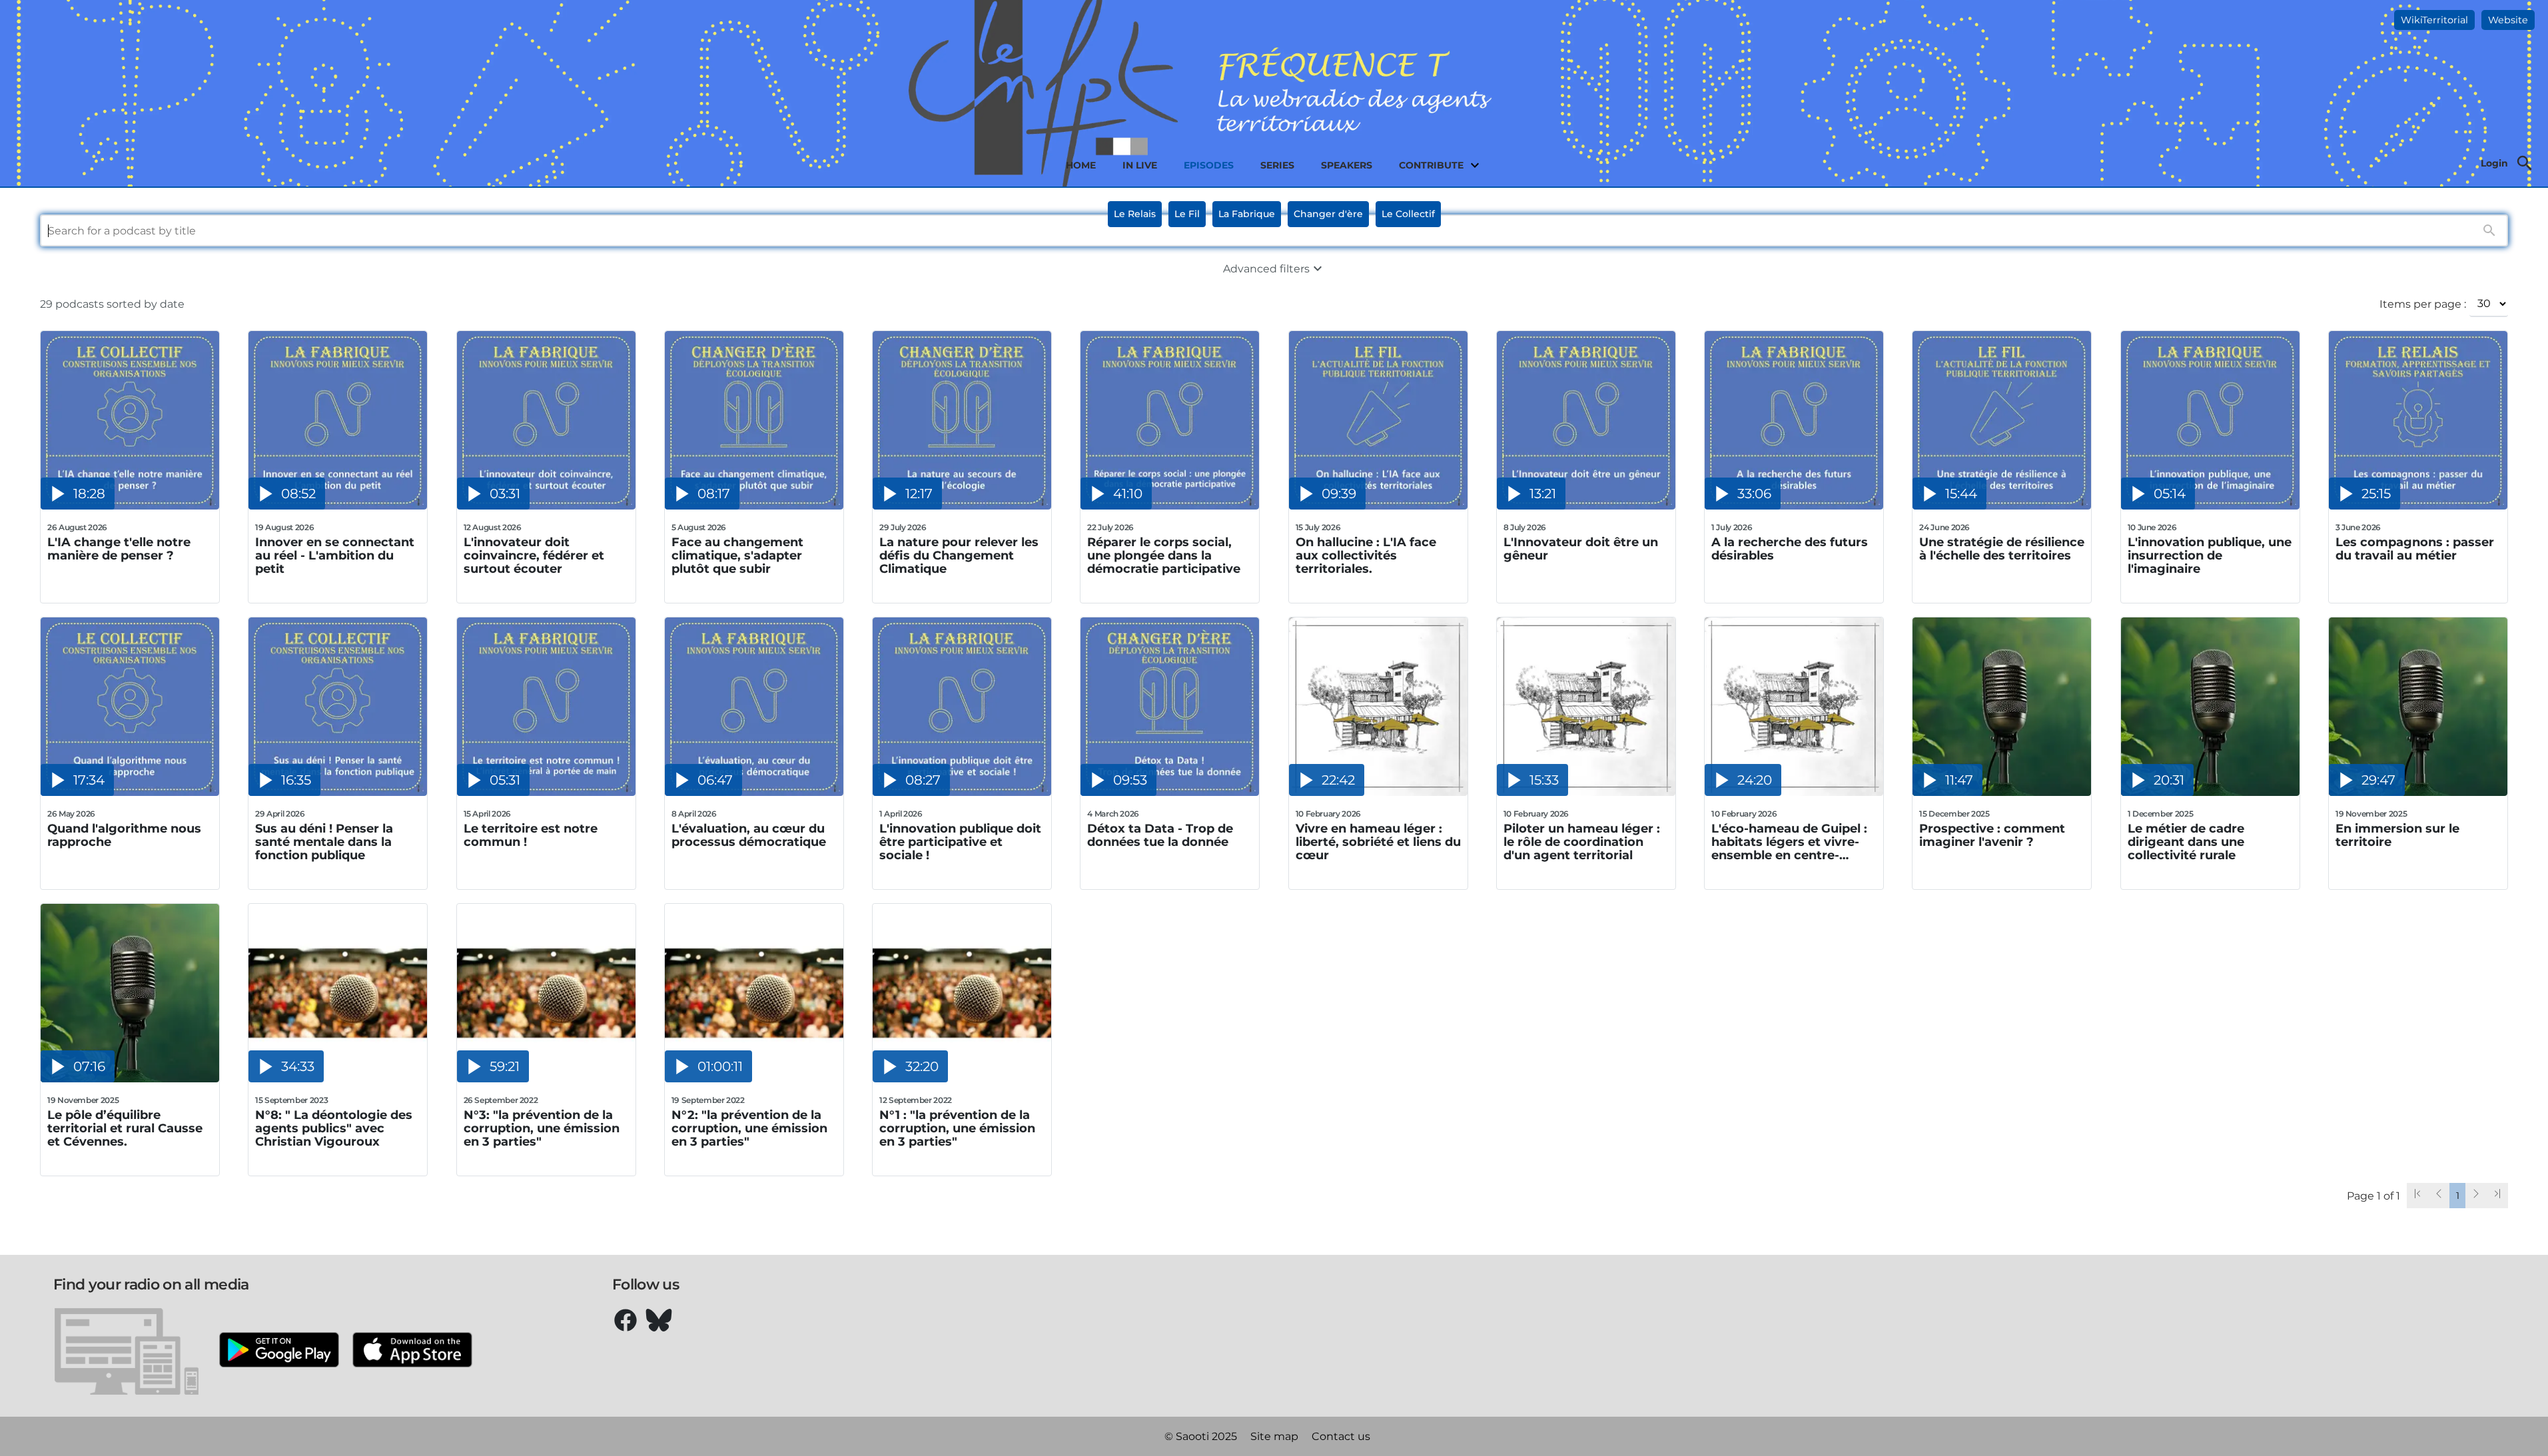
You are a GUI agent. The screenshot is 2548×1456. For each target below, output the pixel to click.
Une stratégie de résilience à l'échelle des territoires (2002, 549)
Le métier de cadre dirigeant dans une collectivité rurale (2186, 842)
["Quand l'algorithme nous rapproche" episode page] (130, 792)
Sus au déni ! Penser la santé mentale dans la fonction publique (324, 842)
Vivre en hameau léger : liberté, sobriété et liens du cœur (1378, 842)
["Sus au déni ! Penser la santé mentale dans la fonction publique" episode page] (338, 792)
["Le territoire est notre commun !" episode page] (546, 792)
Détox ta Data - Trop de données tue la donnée (1160, 836)
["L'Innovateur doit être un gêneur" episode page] (1586, 506)
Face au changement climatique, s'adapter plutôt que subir (737, 555)
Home (1081, 165)
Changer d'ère (1328, 214)
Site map (1274, 1436)
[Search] (2525, 163)
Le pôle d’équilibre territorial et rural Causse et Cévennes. (125, 1128)
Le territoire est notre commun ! (531, 836)
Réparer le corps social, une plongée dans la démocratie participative (1164, 555)
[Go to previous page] (2439, 1196)
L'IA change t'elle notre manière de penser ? (119, 549)
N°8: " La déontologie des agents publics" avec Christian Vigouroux (334, 1128)
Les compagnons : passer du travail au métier (2415, 549)
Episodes (1209, 165)
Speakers (1347, 165)
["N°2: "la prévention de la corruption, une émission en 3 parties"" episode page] (754, 1079)
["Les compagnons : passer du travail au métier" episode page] (2418, 506)
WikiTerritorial (2434, 20)
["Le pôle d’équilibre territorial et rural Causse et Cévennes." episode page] (130, 1079)
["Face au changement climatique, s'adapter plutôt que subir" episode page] (754, 506)
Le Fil (1187, 214)
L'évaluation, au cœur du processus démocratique (749, 836)
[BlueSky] (659, 1320)
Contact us (1341, 1436)
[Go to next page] (2476, 1196)
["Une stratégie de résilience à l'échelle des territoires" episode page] (2002, 506)
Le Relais (1135, 214)
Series (1277, 165)
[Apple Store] (412, 1351)
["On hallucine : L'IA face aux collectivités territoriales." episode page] (1378, 506)
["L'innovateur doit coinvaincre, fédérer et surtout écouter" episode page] (546, 506)
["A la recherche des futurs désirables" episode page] (1794, 506)
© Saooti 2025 (1201, 1436)
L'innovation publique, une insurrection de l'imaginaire (2210, 555)
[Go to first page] (2417, 1196)
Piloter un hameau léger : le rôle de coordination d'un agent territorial (1582, 842)
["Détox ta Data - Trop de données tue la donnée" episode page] (1170, 792)
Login (2494, 163)
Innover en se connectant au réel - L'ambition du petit (335, 555)
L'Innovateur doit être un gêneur (1581, 549)
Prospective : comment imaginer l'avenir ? (1992, 836)
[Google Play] (279, 1351)
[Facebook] (626, 1320)
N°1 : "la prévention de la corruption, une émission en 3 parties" (957, 1128)
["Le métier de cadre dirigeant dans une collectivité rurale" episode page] (2210, 792)
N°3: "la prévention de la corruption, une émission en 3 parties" (542, 1128)
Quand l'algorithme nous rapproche (124, 836)
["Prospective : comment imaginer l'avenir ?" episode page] (2002, 792)
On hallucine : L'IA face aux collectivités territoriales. (1366, 555)
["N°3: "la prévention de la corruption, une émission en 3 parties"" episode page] (546, 1079)
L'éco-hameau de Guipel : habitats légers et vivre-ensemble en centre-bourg (1789, 842)
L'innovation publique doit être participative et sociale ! (960, 842)
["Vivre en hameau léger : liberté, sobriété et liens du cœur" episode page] (1378, 792)
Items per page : (2423, 304)
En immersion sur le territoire (2397, 836)
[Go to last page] (2497, 1196)
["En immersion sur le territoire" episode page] (2418, 792)
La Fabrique (1247, 214)
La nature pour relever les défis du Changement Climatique (959, 555)
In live (1140, 165)
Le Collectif (1408, 214)
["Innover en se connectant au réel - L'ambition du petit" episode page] (338, 506)
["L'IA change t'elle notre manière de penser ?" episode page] (130, 506)
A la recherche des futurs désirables (1790, 549)
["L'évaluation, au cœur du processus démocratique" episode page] (754, 792)
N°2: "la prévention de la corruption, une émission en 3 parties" (749, 1128)
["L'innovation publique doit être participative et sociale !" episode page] (962, 792)
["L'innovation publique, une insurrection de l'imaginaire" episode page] (2210, 506)
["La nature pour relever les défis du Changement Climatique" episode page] (962, 506)
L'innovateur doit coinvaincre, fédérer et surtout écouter (534, 555)
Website (2508, 20)
